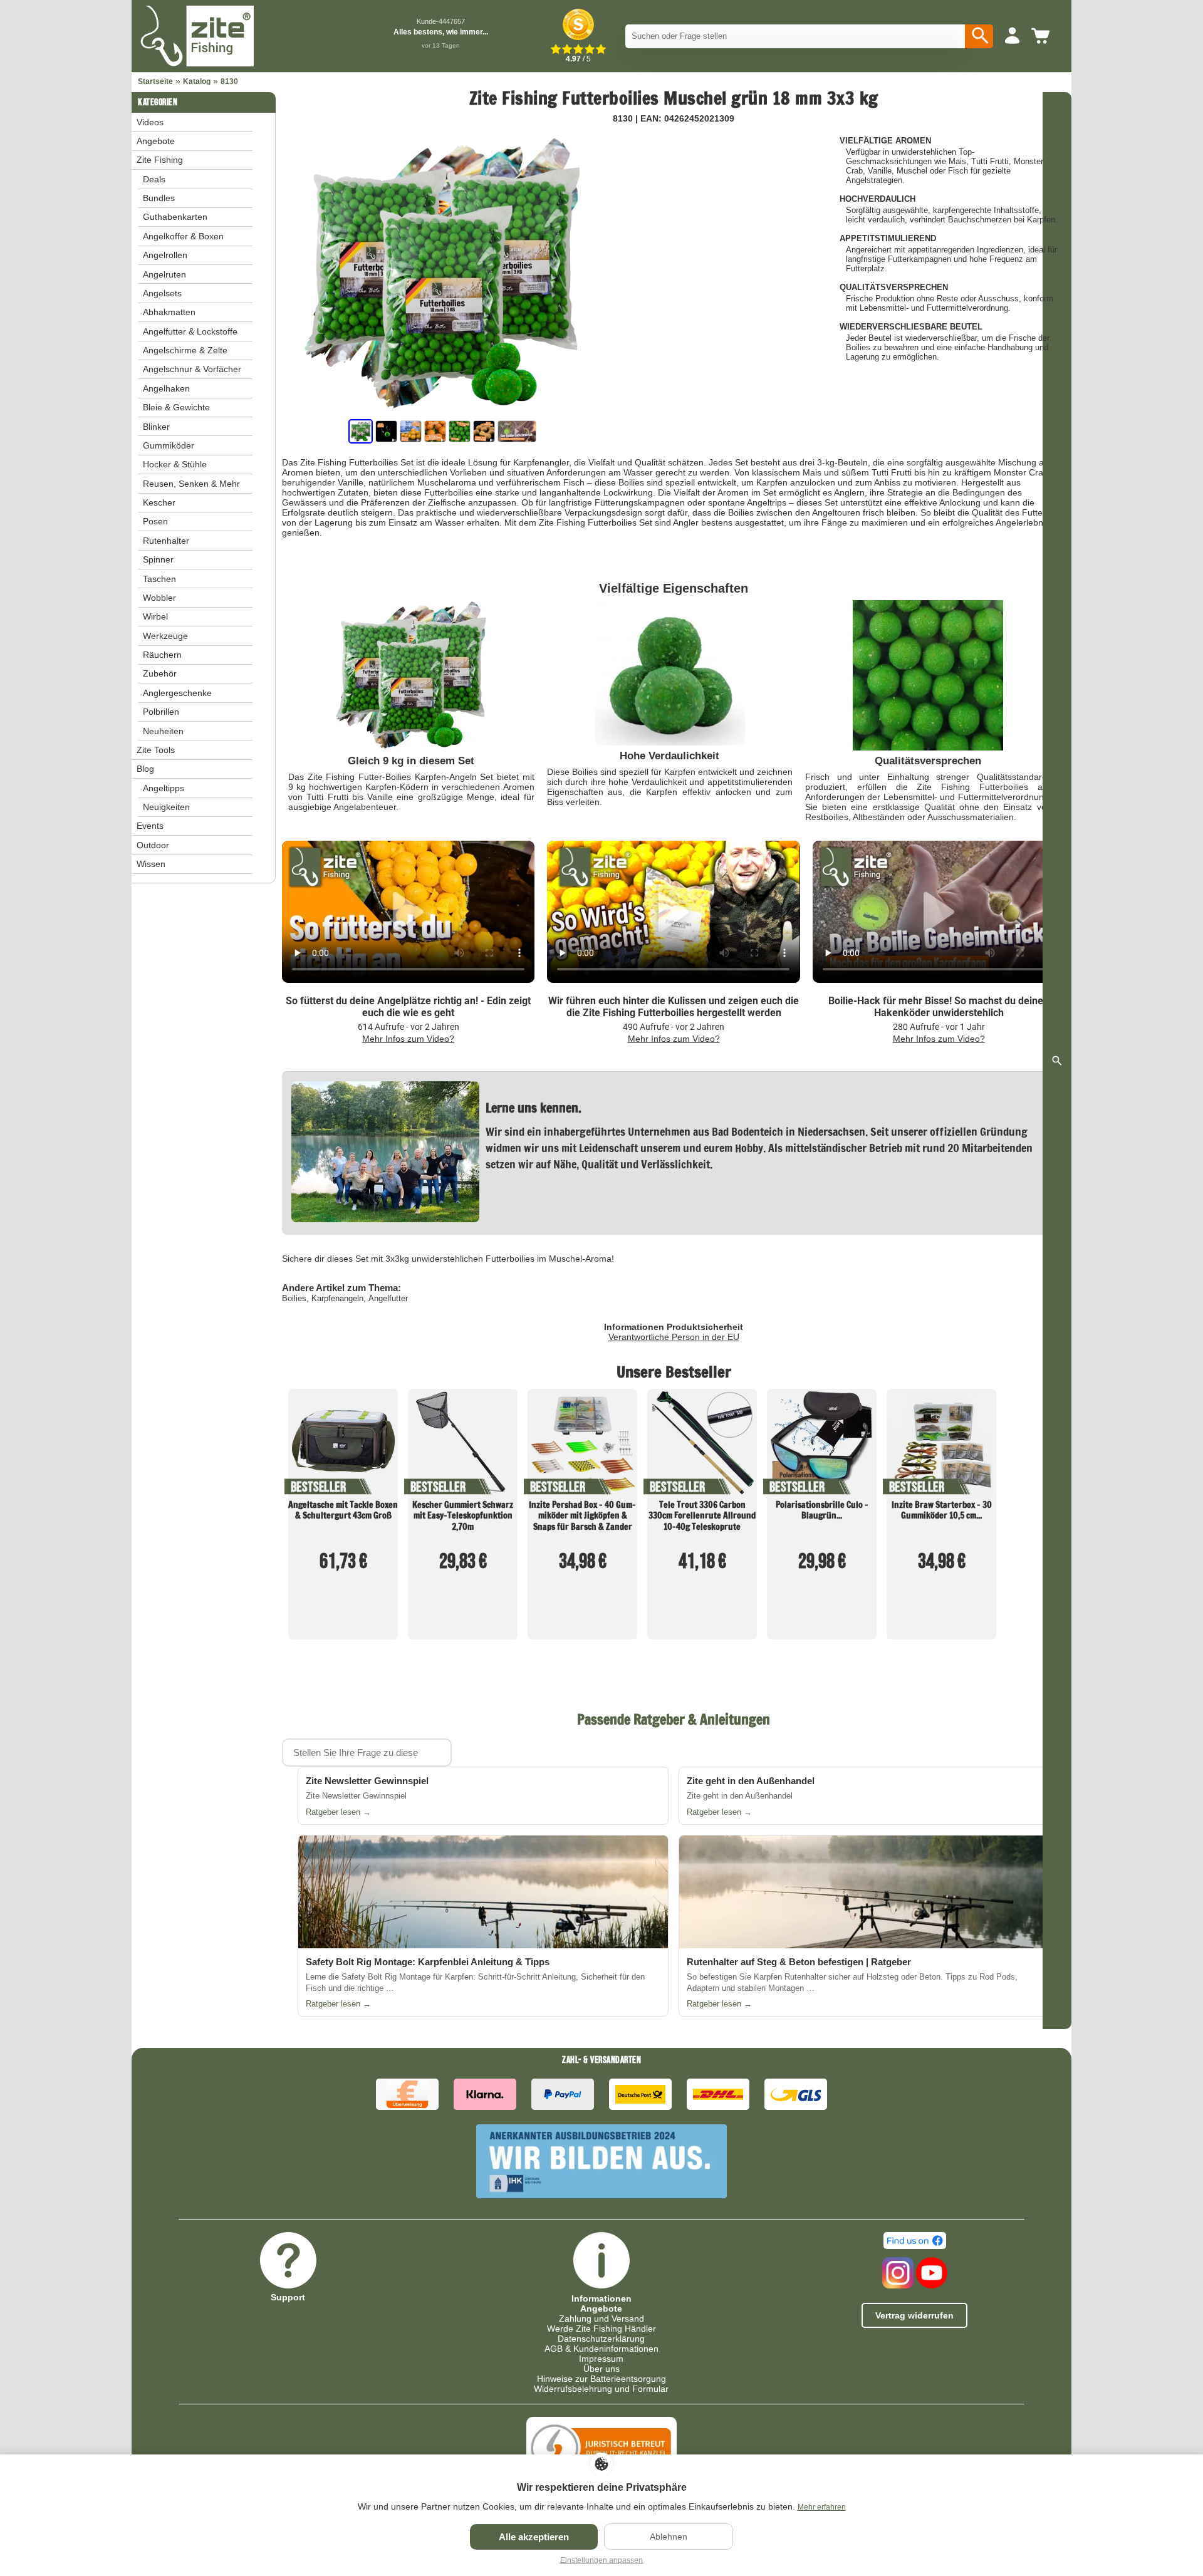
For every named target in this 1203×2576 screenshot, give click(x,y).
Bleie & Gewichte (176, 407)
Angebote (156, 141)
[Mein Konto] (1012, 36)
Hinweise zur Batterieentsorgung (601, 2379)
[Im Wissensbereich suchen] (1057, 1061)
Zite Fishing (160, 160)
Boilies (294, 1298)
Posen (155, 521)
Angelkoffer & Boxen (183, 236)
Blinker (156, 427)
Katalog (197, 81)
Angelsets (162, 293)
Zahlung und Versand (601, 2319)
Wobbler (159, 598)
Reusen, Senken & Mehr (191, 484)
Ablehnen (669, 2537)
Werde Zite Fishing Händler (601, 2329)
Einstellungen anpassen (601, 2560)
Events (150, 826)
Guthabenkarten (175, 217)
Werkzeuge (165, 636)
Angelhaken (166, 388)
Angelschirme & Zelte (185, 350)
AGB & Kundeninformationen (601, 2349)
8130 (229, 81)
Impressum (601, 2359)
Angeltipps (164, 788)
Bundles (159, 198)
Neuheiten (163, 731)
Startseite (155, 81)
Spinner (158, 559)
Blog (145, 769)
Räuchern (162, 655)
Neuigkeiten (166, 807)
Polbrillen (161, 712)
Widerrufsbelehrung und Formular (601, 2389)
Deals (154, 179)
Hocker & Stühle (175, 464)
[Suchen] (979, 36)
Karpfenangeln (337, 1298)
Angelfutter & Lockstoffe (190, 331)
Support (288, 2297)
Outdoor (153, 845)
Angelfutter (388, 1298)
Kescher (159, 502)
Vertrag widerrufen (914, 2315)
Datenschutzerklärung (601, 2339)
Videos (150, 122)
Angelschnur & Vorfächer (192, 369)
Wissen (151, 864)
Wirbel (155, 616)
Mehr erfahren (822, 2507)
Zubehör (160, 673)
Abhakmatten (169, 312)
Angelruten (164, 274)
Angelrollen (165, 255)
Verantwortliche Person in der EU (674, 1337)
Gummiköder (169, 445)
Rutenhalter (166, 541)
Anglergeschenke (177, 693)
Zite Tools (156, 750)
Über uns (601, 2369)
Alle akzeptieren (534, 2537)
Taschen (159, 579)
